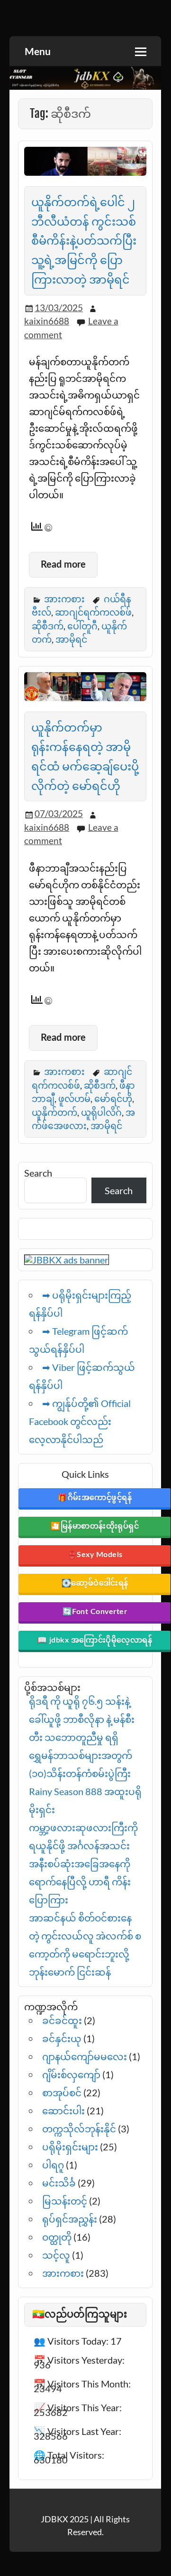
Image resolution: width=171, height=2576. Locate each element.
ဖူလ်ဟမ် (74, 1098)
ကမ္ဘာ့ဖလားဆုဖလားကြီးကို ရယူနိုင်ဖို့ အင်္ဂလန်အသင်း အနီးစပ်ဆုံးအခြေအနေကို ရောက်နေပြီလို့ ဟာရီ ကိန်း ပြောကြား (83, 1863)
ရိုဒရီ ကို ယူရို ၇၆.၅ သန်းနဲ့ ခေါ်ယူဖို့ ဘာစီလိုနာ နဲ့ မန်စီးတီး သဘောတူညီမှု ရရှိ (82, 1719)
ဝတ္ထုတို (57, 2237)
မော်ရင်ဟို (113, 1098)
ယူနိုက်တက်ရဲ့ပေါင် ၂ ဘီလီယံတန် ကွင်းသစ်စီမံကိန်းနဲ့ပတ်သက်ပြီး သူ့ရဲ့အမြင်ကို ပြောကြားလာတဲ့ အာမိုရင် (84, 241)
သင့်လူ (56, 2255)
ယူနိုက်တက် (54, 1112)
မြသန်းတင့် (65, 2201)
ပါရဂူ (53, 2165)
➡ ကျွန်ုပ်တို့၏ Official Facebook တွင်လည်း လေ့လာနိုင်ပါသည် (80, 1421)
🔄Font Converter (95, 1612)
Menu (38, 52)
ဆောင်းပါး (63, 2110)
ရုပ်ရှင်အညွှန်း (70, 2219)
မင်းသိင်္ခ (59, 2183)
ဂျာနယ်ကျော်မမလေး (85, 2056)
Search (38, 1173)
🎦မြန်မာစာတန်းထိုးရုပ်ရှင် (95, 1526)
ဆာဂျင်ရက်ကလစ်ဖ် (93, 612)
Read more (63, 565)
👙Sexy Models (95, 1555)
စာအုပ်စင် (62, 2092)
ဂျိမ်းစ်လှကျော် (71, 2074)
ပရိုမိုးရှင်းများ (70, 2147)
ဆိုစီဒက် (48, 626)
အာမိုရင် (71, 639)
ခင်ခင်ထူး (62, 2020)
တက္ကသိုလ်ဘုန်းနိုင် (79, 2129)
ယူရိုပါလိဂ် (101, 1112)
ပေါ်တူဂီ (82, 626)
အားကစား (64, 599)
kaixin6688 (47, 321)
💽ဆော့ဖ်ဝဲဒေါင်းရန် (95, 1583)
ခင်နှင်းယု (62, 2038)
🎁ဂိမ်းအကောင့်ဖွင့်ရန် (95, 1498)
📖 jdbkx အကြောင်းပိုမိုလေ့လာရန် (95, 1640)
